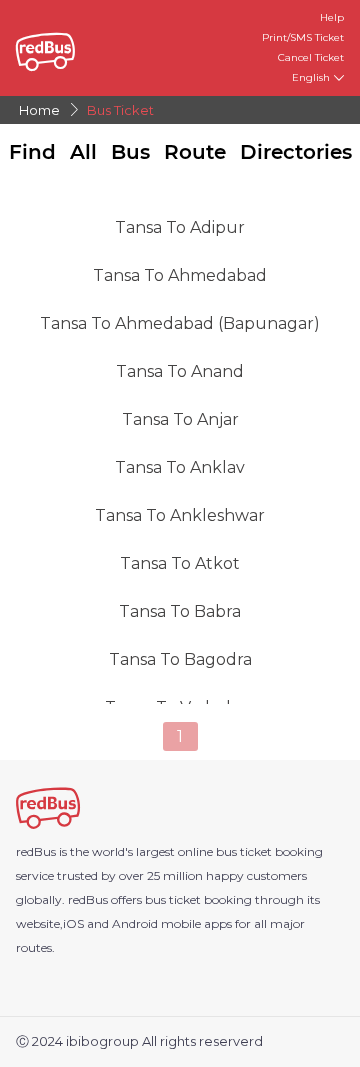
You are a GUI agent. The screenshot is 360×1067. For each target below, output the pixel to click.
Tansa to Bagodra (180, 659)
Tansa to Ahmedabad (180, 275)
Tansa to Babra (180, 611)
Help (332, 17)
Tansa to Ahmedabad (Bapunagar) (180, 323)
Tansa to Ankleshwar (180, 515)
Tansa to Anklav (180, 467)
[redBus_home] (58, 48)
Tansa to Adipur (180, 227)
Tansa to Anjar (180, 419)
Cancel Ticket (311, 57)
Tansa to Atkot (180, 563)
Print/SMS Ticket (303, 37)
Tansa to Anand (180, 371)
